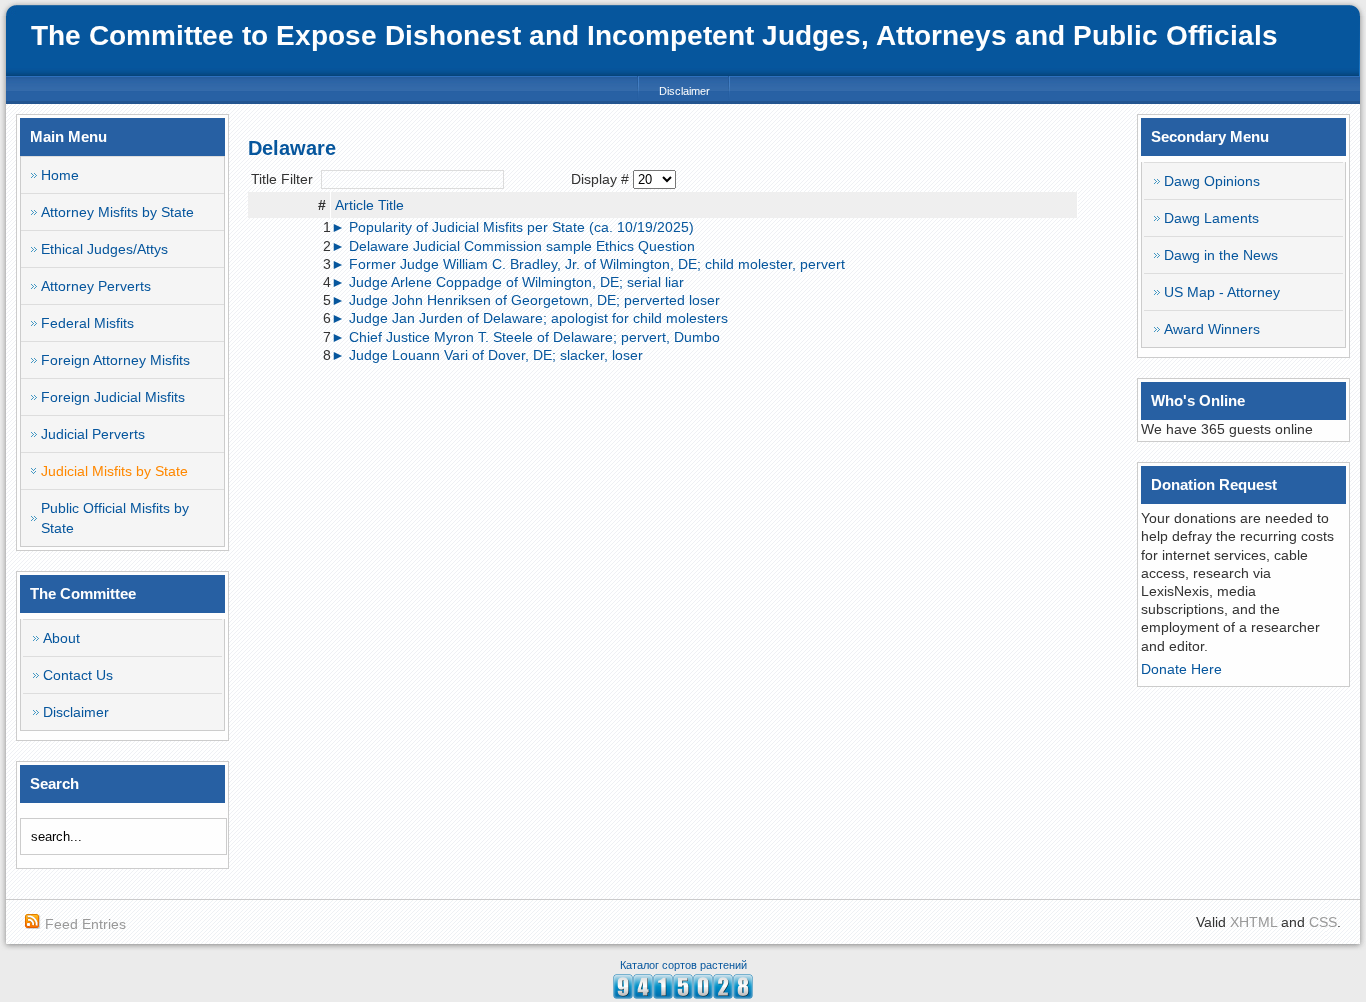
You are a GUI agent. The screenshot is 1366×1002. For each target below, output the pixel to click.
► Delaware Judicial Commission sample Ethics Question (513, 246)
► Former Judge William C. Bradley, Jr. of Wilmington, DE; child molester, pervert (588, 264)
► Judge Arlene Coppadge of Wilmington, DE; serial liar (507, 282)
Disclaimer (684, 91)
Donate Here (1181, 669)
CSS (1323, 922)
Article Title (369, 205)
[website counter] (683, 994)
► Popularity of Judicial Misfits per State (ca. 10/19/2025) (512, 227)
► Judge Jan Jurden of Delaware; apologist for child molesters (529, 318)
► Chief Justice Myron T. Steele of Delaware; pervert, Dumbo (525, 337)
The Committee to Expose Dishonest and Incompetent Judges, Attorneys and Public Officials (654, 35)
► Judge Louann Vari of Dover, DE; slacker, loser (487, 355)
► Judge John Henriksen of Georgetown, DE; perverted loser (525, 300)
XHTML (1253, 922)
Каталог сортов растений (683, 965)
